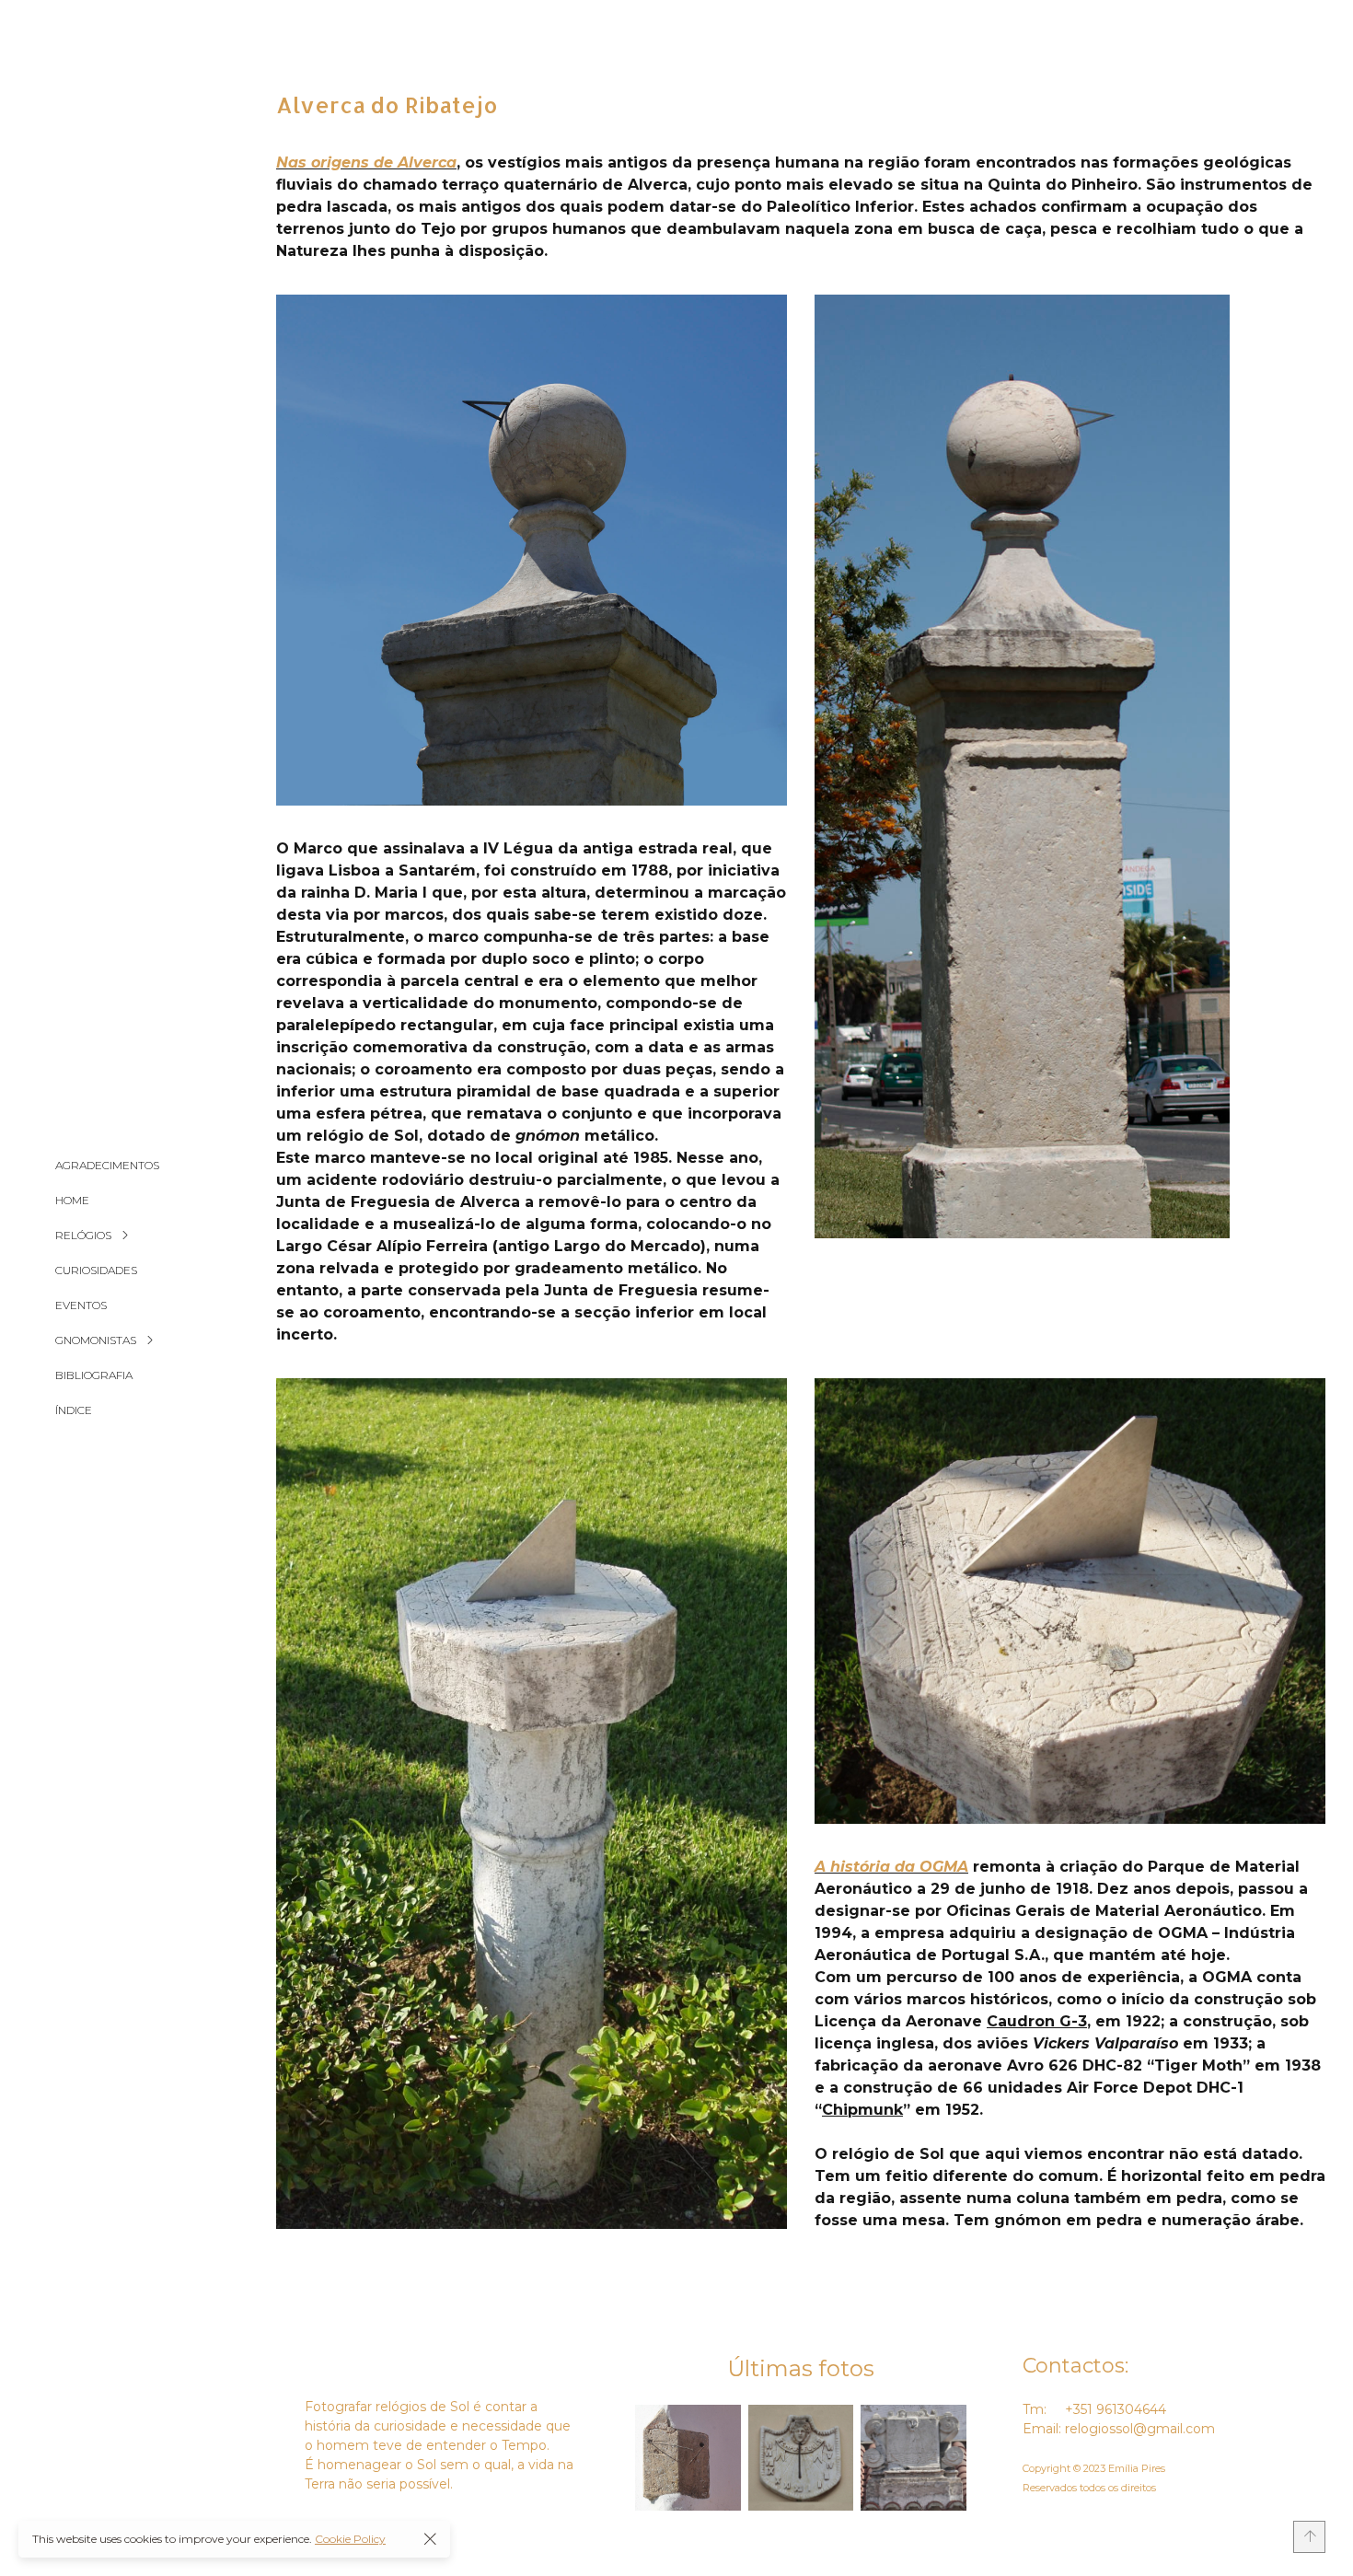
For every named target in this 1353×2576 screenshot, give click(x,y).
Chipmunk (862, 2110)
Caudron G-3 (1037, 2021)
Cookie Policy (350, 2539)
